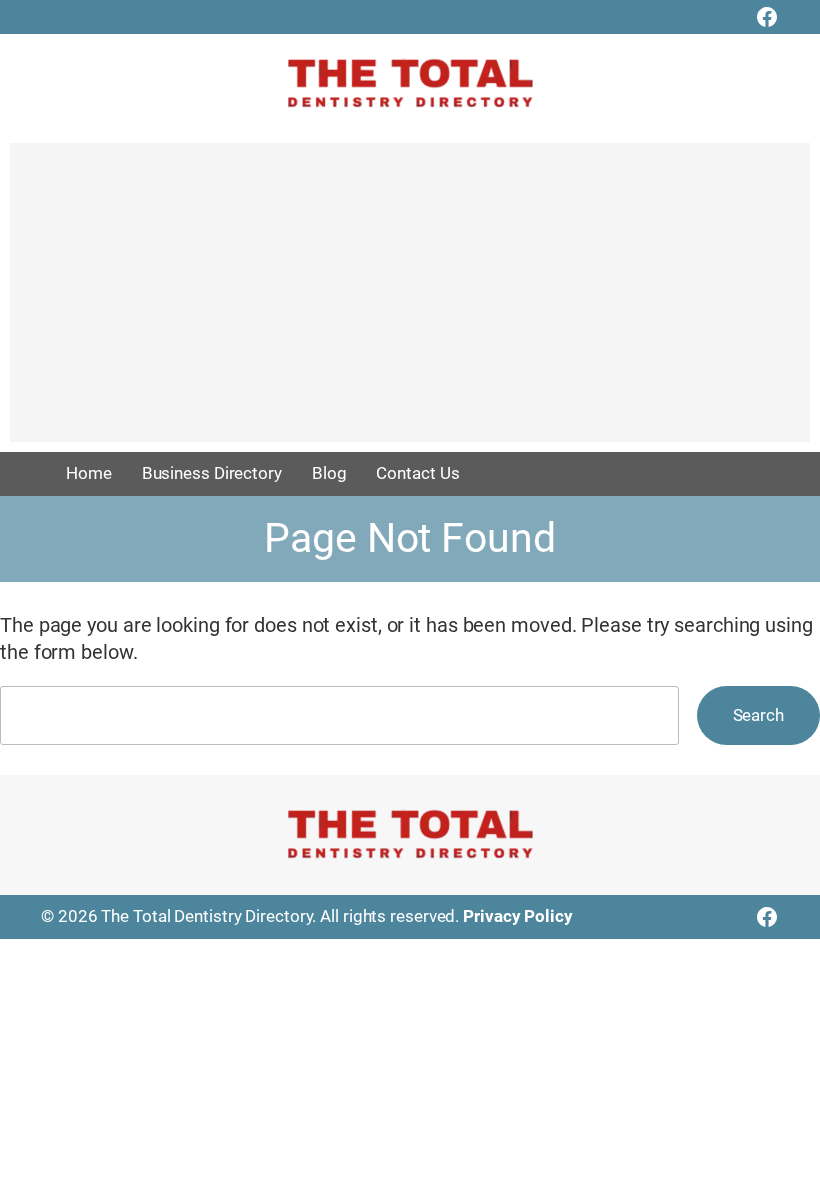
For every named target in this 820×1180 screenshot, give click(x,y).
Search (758, 715)
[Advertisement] (410, 302)
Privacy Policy (518, 916)
